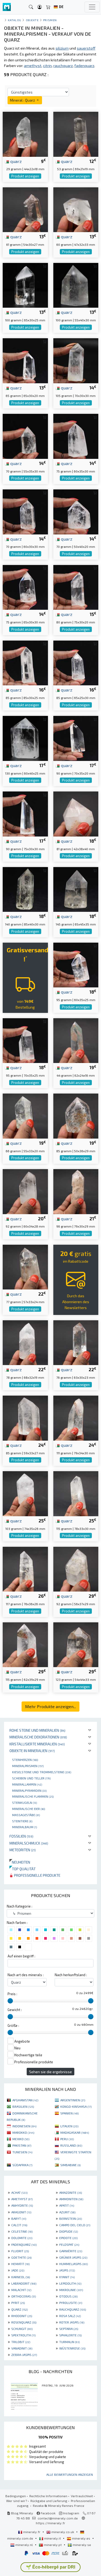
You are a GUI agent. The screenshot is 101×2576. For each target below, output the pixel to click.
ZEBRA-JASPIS (24, 2355)
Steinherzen (25, 1760)
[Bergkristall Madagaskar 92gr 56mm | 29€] (76, 1569)
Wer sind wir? (17, 2501)
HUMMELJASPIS (74, 2264)
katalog (15, 20)
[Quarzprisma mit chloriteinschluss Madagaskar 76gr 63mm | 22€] (76, 1342)
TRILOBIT (21, 2342)
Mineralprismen (28, 1766)
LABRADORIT (24, 2283)
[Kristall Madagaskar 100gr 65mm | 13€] (25, 285)
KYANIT (67, 2277)
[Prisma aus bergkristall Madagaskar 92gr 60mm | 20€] (25, 1191)
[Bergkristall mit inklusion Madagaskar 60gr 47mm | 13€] (76, 209)
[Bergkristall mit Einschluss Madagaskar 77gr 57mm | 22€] (25, 1267)
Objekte (32, 20)
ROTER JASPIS (72, 2322)
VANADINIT (22, 2348)
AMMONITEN (71, 2199)
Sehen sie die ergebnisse (50, 2072)
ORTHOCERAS (24, 2296)
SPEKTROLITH (23, 2335)
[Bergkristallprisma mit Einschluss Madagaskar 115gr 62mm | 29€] (25, 1644)
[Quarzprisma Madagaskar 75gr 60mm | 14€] (76, 436)
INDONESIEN (24, 2126)
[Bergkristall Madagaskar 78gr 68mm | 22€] (25, 1342)
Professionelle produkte (37, 1875)
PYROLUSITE (71, 2303)
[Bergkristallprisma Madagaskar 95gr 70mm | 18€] (25, 1040)
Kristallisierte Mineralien (37, 1744)
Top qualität (22, 1869)
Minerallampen (27, 1784)
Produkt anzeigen (25, 176)
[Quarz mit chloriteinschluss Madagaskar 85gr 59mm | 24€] (25, 1417)
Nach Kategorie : (20, 1906)
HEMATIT (20, 2264)
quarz (15, 161)
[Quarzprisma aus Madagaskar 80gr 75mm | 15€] (76, 587)
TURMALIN (69, 2342)
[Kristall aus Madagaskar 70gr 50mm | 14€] (76, 511)
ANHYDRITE (22, 2205)
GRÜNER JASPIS (73, 2257)
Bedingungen (16, 2496)
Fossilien (21, 1836)
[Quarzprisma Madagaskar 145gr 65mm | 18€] (76, 889)
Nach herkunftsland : (71, 1975)
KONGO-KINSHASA (76, 2106)
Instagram (71, 2513)
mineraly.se (81, 2545)
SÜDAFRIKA (22, 2165)
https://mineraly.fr (50, 2523)
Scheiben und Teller (31, 1778)
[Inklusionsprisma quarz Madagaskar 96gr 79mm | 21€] (76, 1191)
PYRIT (18, 2303)
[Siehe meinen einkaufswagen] (48, 7)
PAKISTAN (22, 2145)
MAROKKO (23, 2132)
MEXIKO (21, 2139)
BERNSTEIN (71, 2218)
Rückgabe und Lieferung (49, 2501)
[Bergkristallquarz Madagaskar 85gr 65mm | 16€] (76, 662)
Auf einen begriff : (21, 1956)
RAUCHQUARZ (73, 2309)
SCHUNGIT (22, 2329)
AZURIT (67, 2212)
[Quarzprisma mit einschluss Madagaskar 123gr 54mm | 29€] (76, 1644)
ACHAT (19, 2192)
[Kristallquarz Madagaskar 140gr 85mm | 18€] (25, 889)
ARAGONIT (21, 2212)
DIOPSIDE (69, 2231)
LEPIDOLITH (70, 2283)
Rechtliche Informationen (48, 2496)
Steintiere (22, 1821)
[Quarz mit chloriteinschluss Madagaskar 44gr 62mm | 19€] (76, 1040)
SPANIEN (69, 2113)
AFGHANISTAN (25, 2100)
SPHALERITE (70, 2335)
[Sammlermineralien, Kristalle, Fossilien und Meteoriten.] (7, 7)
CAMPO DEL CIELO (75, 2225)
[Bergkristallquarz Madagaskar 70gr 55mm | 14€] (25, 436)
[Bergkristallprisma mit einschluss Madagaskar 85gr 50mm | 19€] (76, 1115)
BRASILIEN (23, 2106)
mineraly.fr (32, 2532)
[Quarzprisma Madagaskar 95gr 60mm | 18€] (76, 964)
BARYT (19, 2218)
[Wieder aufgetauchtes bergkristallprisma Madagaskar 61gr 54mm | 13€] (25, 209)
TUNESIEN (22, 2152)
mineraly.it (53, 2538)
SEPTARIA (69, 2329)
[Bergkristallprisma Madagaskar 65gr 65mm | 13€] (25, 360)
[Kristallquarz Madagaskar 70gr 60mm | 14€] (25, 511)
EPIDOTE (68, 2238)
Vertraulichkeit (82, 2496)
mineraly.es (81, 2538)
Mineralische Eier (29, 1809)
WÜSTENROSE (72, 2348)
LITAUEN (69, 2126)
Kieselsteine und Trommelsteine (42, 1772)
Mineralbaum (25, 1827)
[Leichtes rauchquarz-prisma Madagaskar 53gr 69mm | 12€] (76, 134)
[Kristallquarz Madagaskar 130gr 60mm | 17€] (25, 738)
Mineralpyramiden (29, 1790)
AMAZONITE (71, 2192)
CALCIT (19, 2225)
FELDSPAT (69, 2244)
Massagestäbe (26, 1815)
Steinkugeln (25, 1802)
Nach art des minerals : (26, 1975)
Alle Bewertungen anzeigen (70, 2474)
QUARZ (20, 2309)
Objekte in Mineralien (32, 1751)
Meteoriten (23, 1850)
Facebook (48, 2513)
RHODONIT (22, 2316)
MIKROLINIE (71, 2290)
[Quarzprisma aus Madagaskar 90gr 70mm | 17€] (76, 738)
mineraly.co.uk (63, 2532)
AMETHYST (22, 2199)
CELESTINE (22, 2231)
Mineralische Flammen (33, 1796)
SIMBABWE (70, 2165)
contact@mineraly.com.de (58, 2518)
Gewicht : (15, 2010)
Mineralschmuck (29, 1843)
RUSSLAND (71, 2145)
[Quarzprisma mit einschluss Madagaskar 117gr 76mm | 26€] (25, 1569)
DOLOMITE (22, 2238)
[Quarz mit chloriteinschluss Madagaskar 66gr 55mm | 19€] (25, 1115)
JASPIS (67, 2270)
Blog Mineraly (22, 2513)
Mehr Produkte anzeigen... (50, 1706)
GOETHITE (21, 2257)
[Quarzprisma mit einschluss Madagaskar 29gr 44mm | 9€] (25, 134)
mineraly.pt (53, 2545)
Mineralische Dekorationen (38, 1737)
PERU (67, 2139)
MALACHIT (21, 2290)
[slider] (10, 2001)
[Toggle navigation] (92, 7)
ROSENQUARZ (24, 2322)
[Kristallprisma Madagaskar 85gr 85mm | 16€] (25, 662)
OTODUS (68, 2296)
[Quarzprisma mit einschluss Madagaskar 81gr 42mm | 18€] (76, 813)
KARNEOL (21, 2277)
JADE (18, 2270)
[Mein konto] (40, 7)
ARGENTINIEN (73, 2100)
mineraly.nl (24, 2545)
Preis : (12, 1994)
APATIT (67, 2205)
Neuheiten (20, 1862)
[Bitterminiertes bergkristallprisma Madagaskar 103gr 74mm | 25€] (25, 1493)
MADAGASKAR (75, 2132)
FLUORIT (20, 2251)
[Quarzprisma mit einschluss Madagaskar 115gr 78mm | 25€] (76, 1493)
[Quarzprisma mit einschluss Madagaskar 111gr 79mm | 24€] (76, 1417)
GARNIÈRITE (71, 2251)
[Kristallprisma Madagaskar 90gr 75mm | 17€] (25, 813)
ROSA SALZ (70, 2316)
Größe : (13, 2025)
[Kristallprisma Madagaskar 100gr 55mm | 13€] (76, 285)
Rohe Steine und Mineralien (37, 1730)
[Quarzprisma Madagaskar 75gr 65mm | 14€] (25, 587)
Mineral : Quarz (23, 100)
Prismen (50, 20)
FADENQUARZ (24, 2244)
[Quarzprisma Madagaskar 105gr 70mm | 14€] (76, 360)
